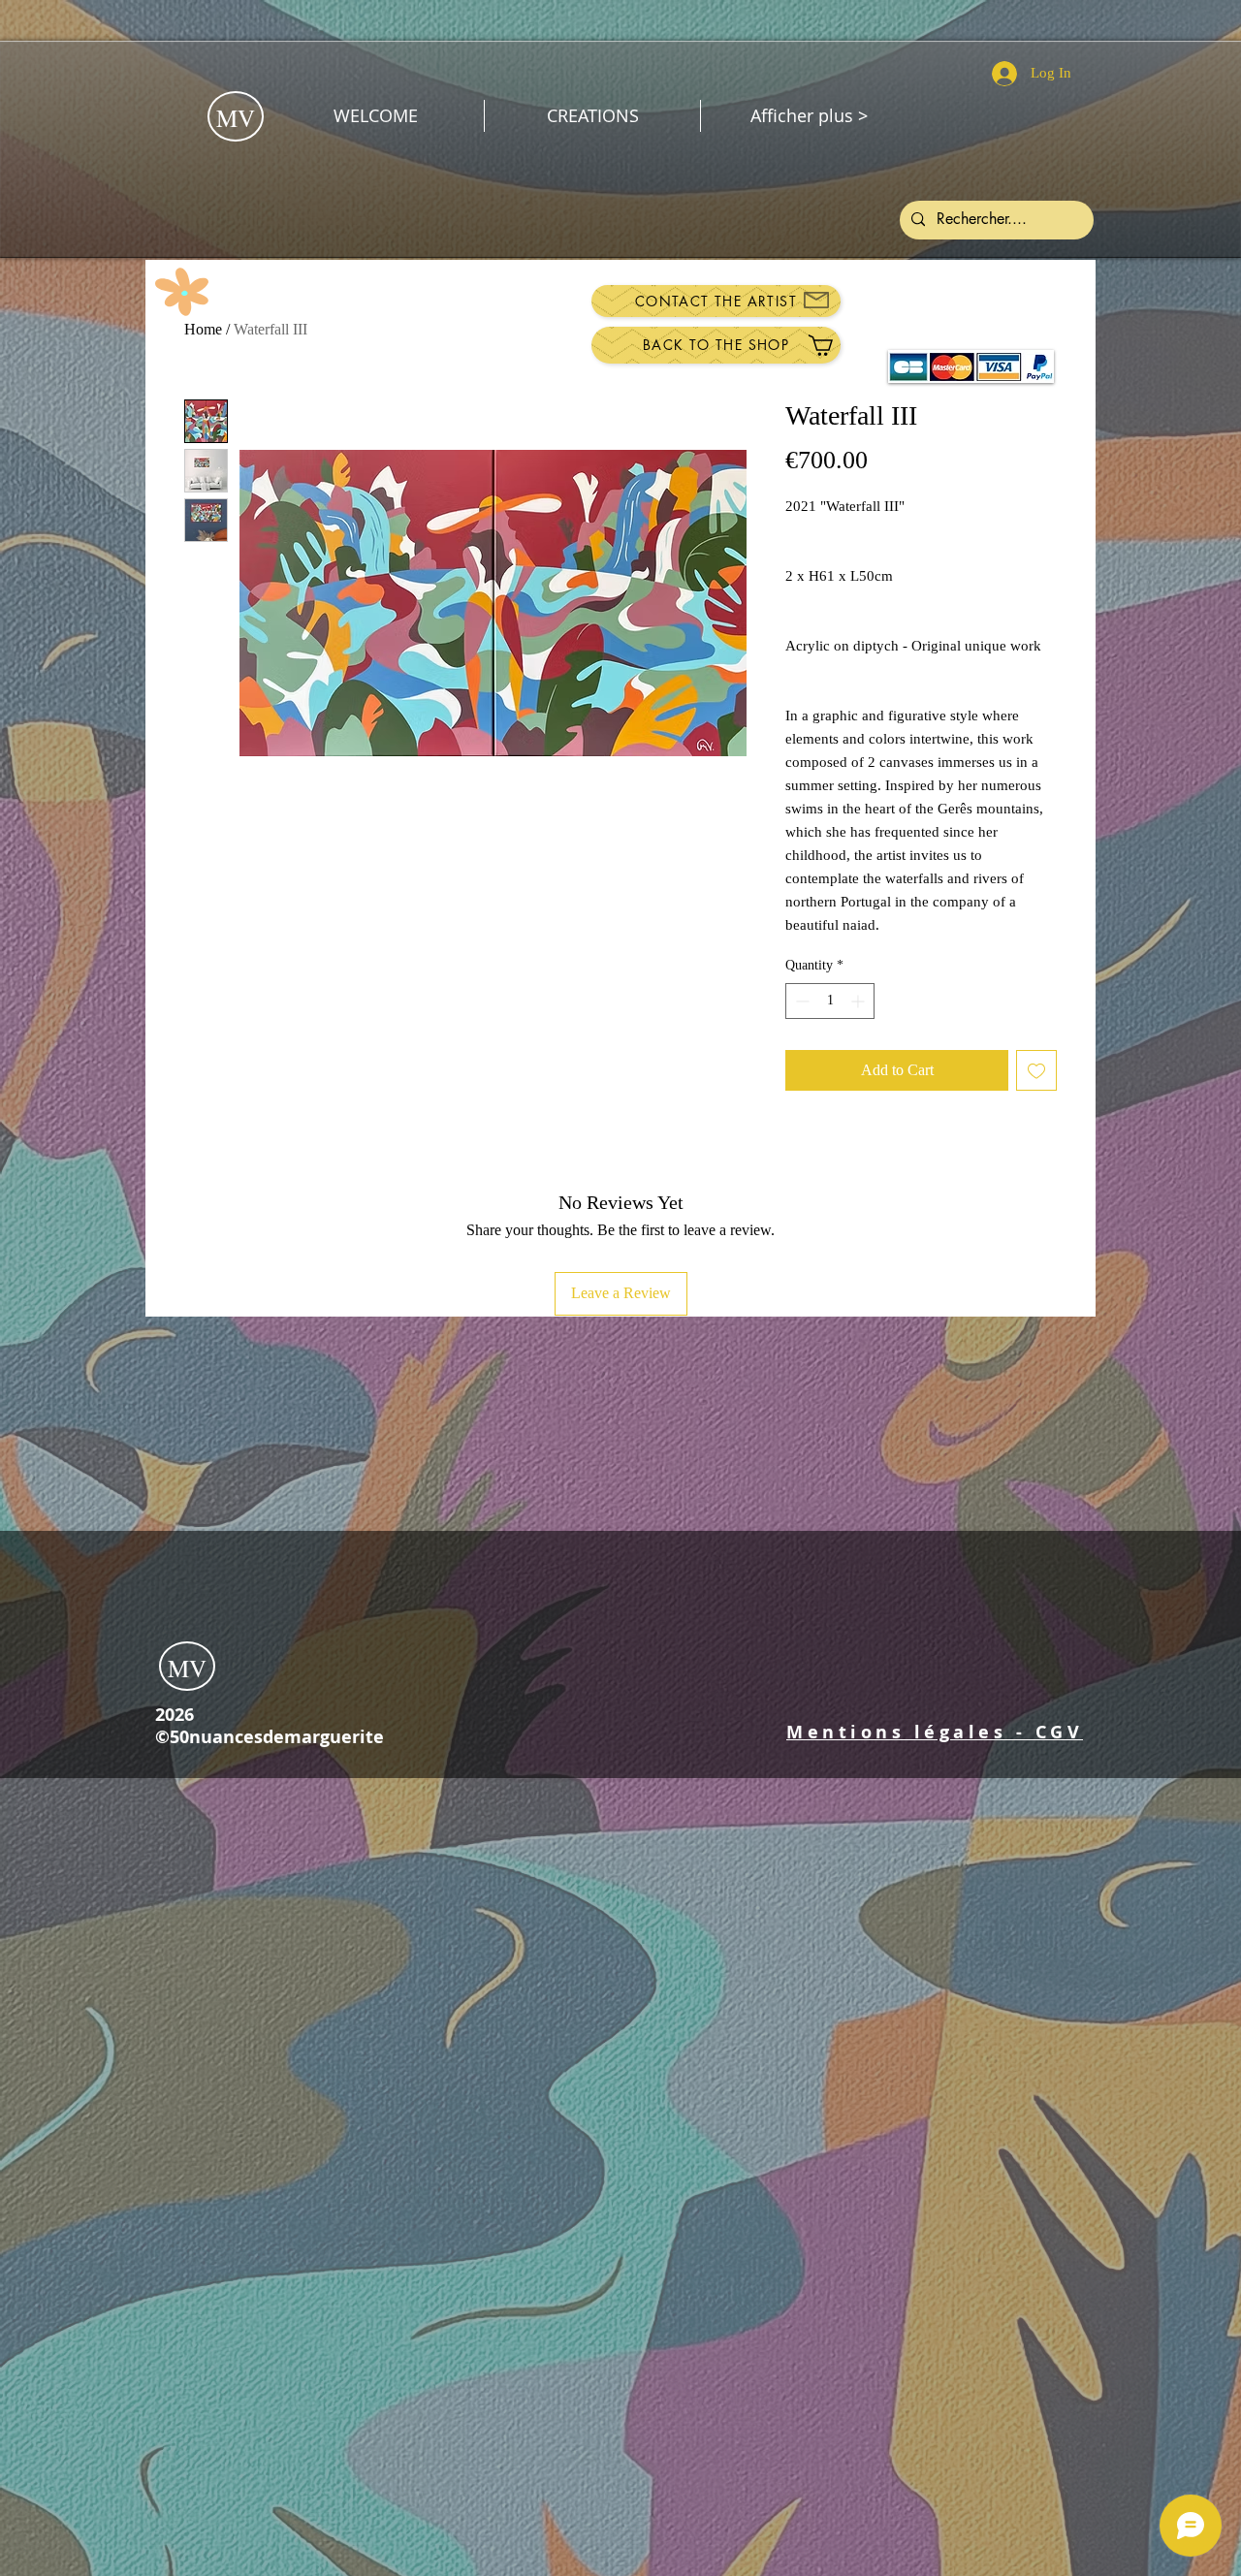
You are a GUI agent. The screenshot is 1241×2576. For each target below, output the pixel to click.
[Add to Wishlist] (1036, 1070)
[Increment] (859, 1001)
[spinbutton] (830, 1001)
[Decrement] (800, 1001)
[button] (935, 1732)
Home (203, 329)
